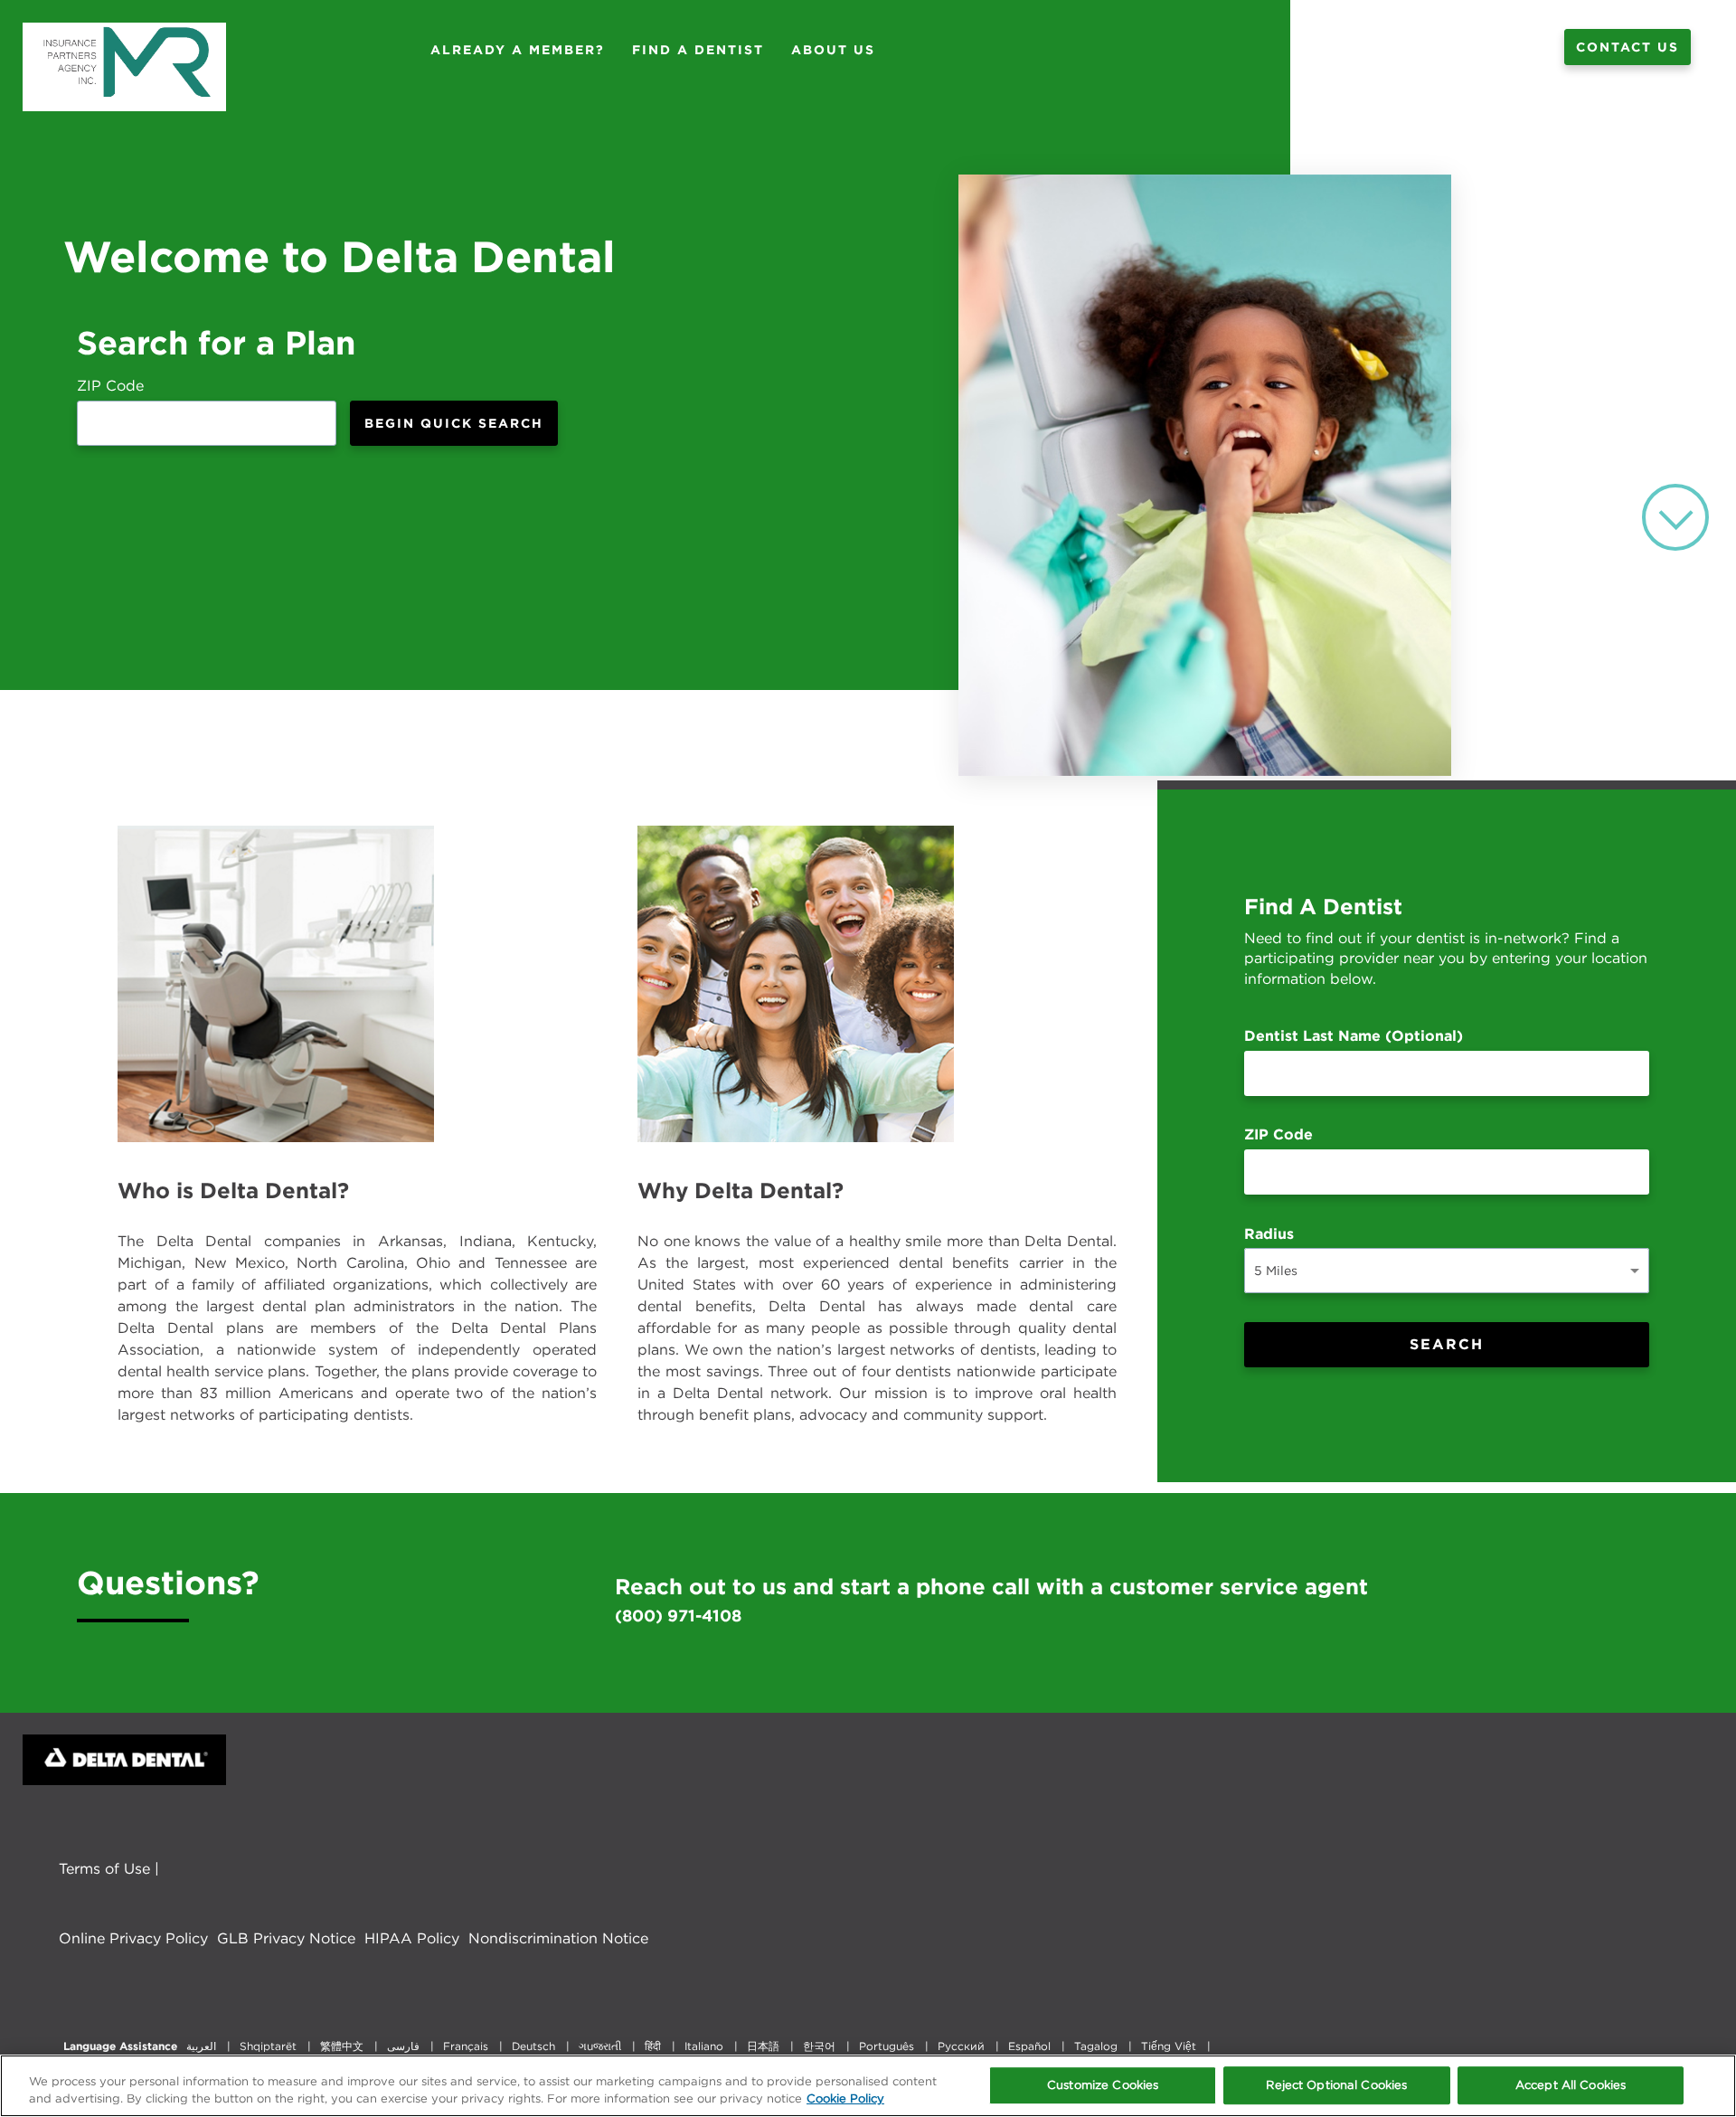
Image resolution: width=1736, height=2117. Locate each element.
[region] (868, 2086)
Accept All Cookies (1571, 2086)
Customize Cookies (1103, 2086)
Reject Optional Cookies (1336, 2086)
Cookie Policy (845, 2098)
